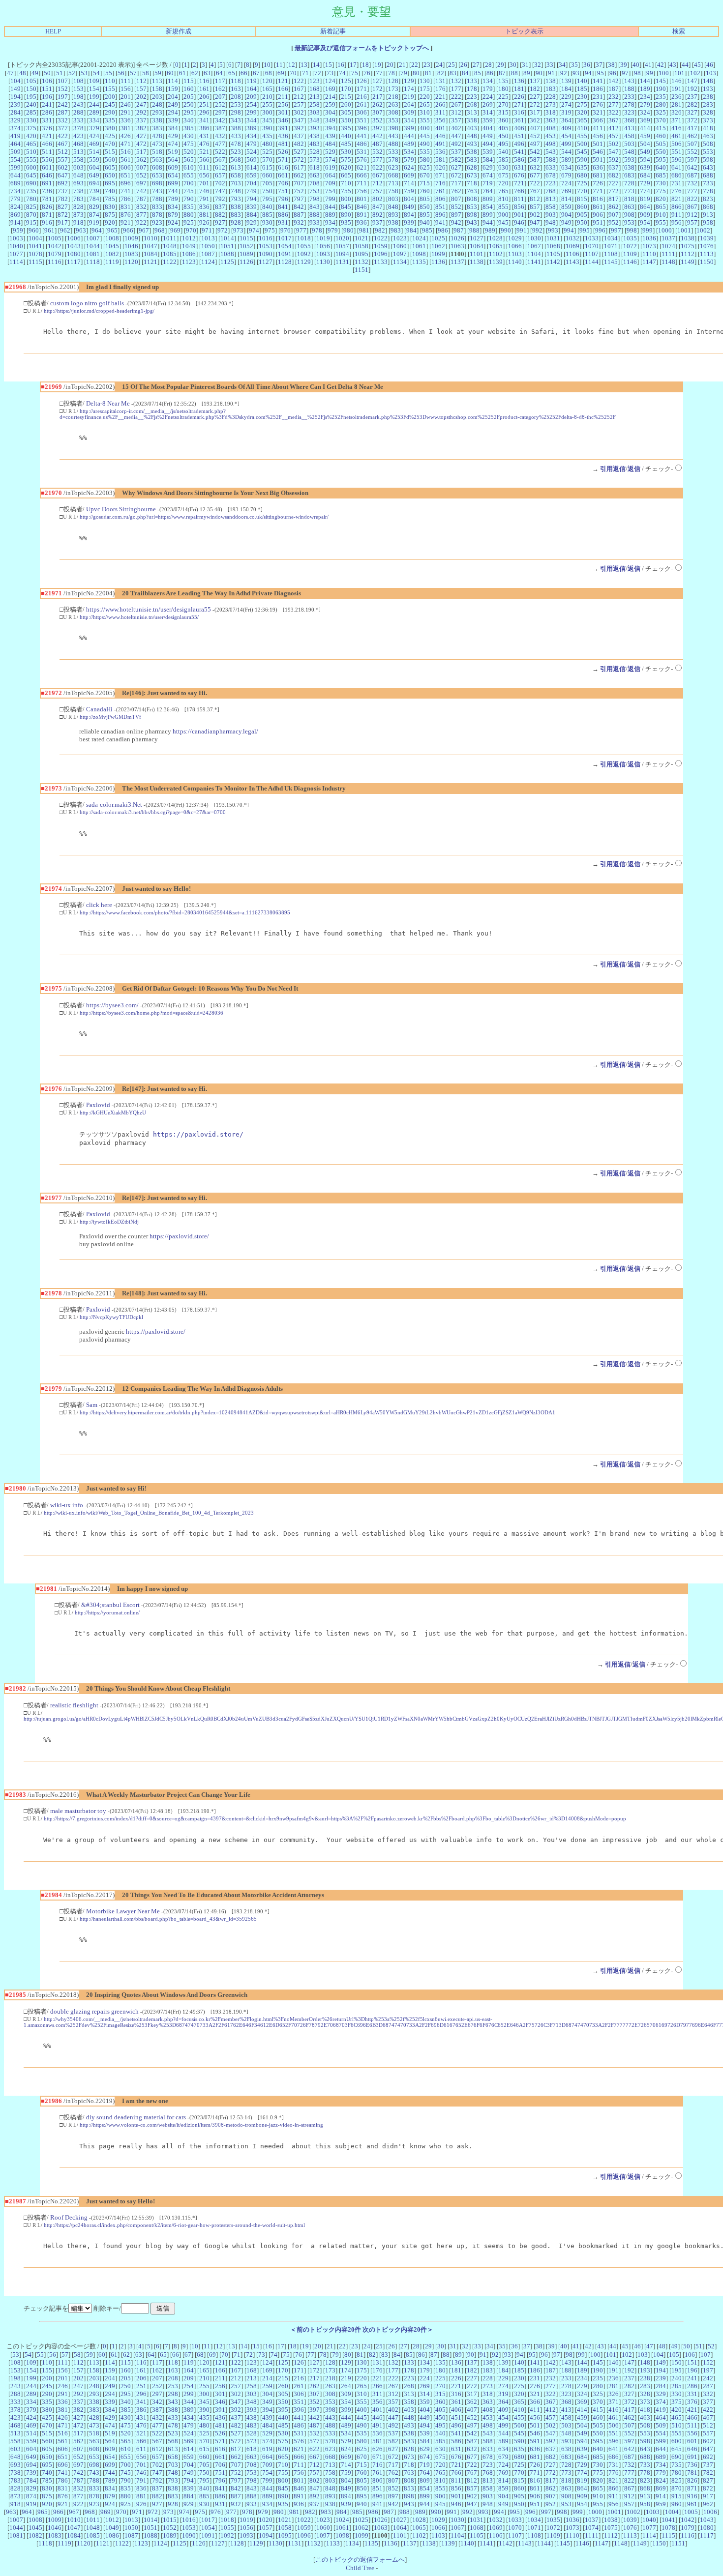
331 (47, 120)
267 (456, 104)
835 (189, 207)
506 (677, 144)
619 (330, 167)
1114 (16, 262)
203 (157, 97)
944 (488, 222)
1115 (35, 262)
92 (564, 73)
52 (72, 73)
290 (110, 112)
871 (47, 215)
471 (126, 144)
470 (110, 144)
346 (283, 120)
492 (456, 144)
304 (330, 112)
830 (110, 207)
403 (472, 128)
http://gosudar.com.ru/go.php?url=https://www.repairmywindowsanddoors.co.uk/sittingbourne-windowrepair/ (204, 517)
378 (78, 128)
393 (315, 128)
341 (204, 120)
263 (393, 104)
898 (472, 215)
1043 (74, 246)
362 (535, 120)
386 (204, 128)
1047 (151, 246)
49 (35, 73)
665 (346, 175)
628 (472, 167)
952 (614, 222)
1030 (534, 238)
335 (110, 120)
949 (566, 222)
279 (645, 104)
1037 (668, 238)
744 (173, 191)
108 (78, 81)
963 (81, 230)
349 (330, 120)
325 (661, 112)
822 (692, 199)
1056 (323, 246)
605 (110, 167)
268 (472, 104)
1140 (515, 262)
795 (267, 199)
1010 (151, 238)
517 (141, 152)
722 (535, 183)
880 (189, 215)
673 (472, 175)
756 (362, 191)
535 (425, 152)
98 (637, 73)
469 (94, 144)
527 (299, 152)
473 (157, 144)
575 (346, 160)
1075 (688, 246)
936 (362, 222)
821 (677, 199)
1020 (342, 238)
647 (63, 175)
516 (126, 152)
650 (110, 175)
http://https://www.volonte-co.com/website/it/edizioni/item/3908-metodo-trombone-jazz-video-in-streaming (201, 2125)
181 (519, 89)
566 (204, 160)
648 (78, 175)
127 (377, 81)
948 (551, 222)
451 (519, 136)
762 (456, 191)
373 (708, 120)
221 (440, 97)
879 (173, 215)
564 (173, 160)
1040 (16, 246)
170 (346, 89)
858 (551, 207)
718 (472, 183)
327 (692, 112)
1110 (649, 254)
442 (377, 136)
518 (157, 152)
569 (252, 160)
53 (84, 73)
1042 (55, 246)
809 (488, 199)
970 (191, 230)
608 (157, 167)
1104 (534, 254)
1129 (304, 262)
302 (299, 112)
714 (409, 183)
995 (585, 230)
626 (440, 167)
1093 (323, 254)
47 (10, 73)
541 (519, 152)
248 (157, 104)
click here (99, 905)
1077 (16, 254)
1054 (285, 246)
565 (189, 160)
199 (94, 97)
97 (625, 73)
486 (362, 144)
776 (677, 191)
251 (204, 104)
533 (393, 152)
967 (144, 230)
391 (283, 128)
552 (692, 152)
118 (236, 81)
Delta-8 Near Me (108, 403)
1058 (361, 246)
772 (614, 191)
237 (692, 97)
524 (252, 152)
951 (598, 222)
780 (31, 199)
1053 (266, 246)
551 (677, 152)
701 (204, 183)
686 (677, 175)
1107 (592, 254)
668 (393, 175)
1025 (438, 238)
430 (189, 136)
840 (267, 207)
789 (173, 199)
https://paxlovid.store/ (198, 1134)
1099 (438, 254)
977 (301, 230)
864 (645, 207)
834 (173, 207)
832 (141, 207)
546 (598, 152)
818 (629, 199)
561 (126, 160)
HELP (53, 31)
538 (472, 152)
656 (204, 175)
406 (519, 128)
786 (126, 199)
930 (267, 222)
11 (279, 65)
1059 (381, 246)
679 (566, 175)
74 (342, 73)
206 (204, 97)
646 (47, 175)
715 (425, 183)
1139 (496, 262)
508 (708, 144)
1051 (227, 246)
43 (673, 65)
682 (614, 175)
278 (629, 104)
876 (126, 215)
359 (488, 120)
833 (157, 207)
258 (315, 104)
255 (267, 104)
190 (661, 89)
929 (252, 222)
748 (236, 191)
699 (173, 183)
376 (47, 128)
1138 (477, 262)
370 (661, 120)
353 (393, 120)
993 (553, 230)
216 (362, 97)
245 (110, 104)
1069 (572, 246)
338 (157, 120)
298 (236, 112)
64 (219, 73)
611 (204, 167)
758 (393, 191)
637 (614, 167)
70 (293, 73)
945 (503, 222)
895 (425, 215)
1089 (246, 254)
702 (220, 183)
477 (220, 144)
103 (711, 73)
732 (692, 183)
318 (551, 112)
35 (574, 65)
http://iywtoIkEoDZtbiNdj (109, 1222)
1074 (668, 246)
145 (661, 81)
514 (94, 152)
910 (661, 215)
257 (299, 104)
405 (503, 128)
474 (173, 144)
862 (614, 207)
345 (267, 120)
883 (236, 215)
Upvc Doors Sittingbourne (121, 509)
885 (267, 215)
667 (377, 175)
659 (252, 175)
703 (236, 183)
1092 (304, 254)
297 (220, 112)
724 (566, 183)
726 (598, 183)
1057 (342, 246)
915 (31, 222)
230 (582, 97)
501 (598, 144)
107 (63, 81)
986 (443, 230)
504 (645, 144)
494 (488, 144)
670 (425, 175)
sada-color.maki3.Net (114, 805)
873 (78, 215)
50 (47, 73)
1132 (361, 262)
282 (692, 104)
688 (708, 175)
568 (236, 160)
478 (236, 144)
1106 (572, 254)
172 (377, 89)
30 (513, 65)
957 (692, 222)
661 (283, 175)
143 (629, 81)
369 (645, 120)
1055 (304, 246)
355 (425, 120)
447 (456, 136)
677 (535, 175)
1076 (707, 246)
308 (393, 112)
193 (708, 89)
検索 (679, 31)
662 (299, 175)
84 (465, 73)
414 (645, 128)
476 (204, 144)
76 (367, 73)
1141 (534, 262)
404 (488, 128)
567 (220, 160)
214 (330, 97)
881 (204, 215)
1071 (611, 246)
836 (204, 207)
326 (677, 112)
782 (63, 199)
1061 (419, 246)
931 (283, 222)
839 (252, 207)
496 (519, 144)
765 (503, 191)
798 (315, 199)
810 (503, 199)
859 (566, 207)
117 (220, 81)
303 (315, 112)
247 (141, 104)
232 (614, 97)
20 (390, 65)
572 (299, 160)
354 (409, 120)
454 (566, 136)
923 (157, 222)
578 (393, 160)
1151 (361, 270)
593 (629, 160)
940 (425, 222)
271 (519, 104)
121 (283, 81)
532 (377, 152)
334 (94, 120)
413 (629, 128)
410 (582, 128)
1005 (55, 238)
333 (78, 120)
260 (346, 104)
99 (650, 73)
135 (503, 81)
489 (409, 144)
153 (78, 89)
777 (692, 191)
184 (566, 89)
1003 (16, 238)
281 (677, 104)
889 (330, 215)
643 (708, 167)
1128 (285, 262)
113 (157, 81)
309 (409, 112)
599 (15, 167)
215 (346, 97)
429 (173, 136)
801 (362, 199)
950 (582, 222)
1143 (572, 262)
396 (362, 128)
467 (63, 144)
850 (425, 207)
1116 (55, 262)
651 (126, 175)
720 (503, 183)
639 (645, 167)
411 (598, 128)
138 (551, 81)
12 (292, 65)
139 (566, 81)
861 (598, 207)
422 (63, 136)
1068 (553, 246)
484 (330, 144)
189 (645, 89)
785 (110, 199)
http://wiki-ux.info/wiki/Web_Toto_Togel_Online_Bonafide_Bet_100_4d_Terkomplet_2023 (149, 1513)
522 (220, 152)
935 (346, 222)
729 (645, 183)
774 (645, 191)
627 (456, 167)
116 (204, 81)
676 (519, 175)
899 (488, 215)
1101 (477, 254)
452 (535, 136)
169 (330, 89)
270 (503, 104)
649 (94, 175)
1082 (112, 254)
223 (472, 97)
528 (315, 152)
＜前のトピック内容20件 (326, 2329)
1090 (266, 254)
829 (94, 207)
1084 (151, 254)
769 (566, 191)
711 (362, 183)
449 (488, 136)
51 (60, 73)
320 (582, 112)
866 (677, 207)
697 (141, 183)
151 (47, 89)
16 (341, 65)
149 (15, 89)
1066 (515, 246)
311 (440, 112)
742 (141, 191)
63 (207, 73)
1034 (611, 238)
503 (629, 144)
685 (661, 175)
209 (252, 97)
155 (110, 89)
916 (47, 222)
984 (411, 230)
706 (283, 183)
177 (456, 89)
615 (267, 167)
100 (664, 73)
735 (31, 191)
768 (551, 191)
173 (393, 89)
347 (299, 120)
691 (47, 183)
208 (236, 97)
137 (535, 81)
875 (110, 215)
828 (78, 207)
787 (141, 199)
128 (393, 81)
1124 (208, 262)
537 (456, 152)
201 (126, 97)
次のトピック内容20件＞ (398, 2329)
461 (677, 136)
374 (15, 128)
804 (409, 199)
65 (232, 73)
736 (47, 191)
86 (490, 73)
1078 (35, 254)
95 (601, 73)
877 (141, 215)
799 (330, 199)
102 (695, 73)
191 (677, 89)
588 (551, 160)
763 (472, 191)
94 (588, 73)
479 (252, 144)
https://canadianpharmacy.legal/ (215, 731)
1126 (246, 262)
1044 (93, 246)
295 (189, 112)
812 (535, 199)
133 (472, 81)
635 (582, 167)
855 (503, 207)
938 (393, 222)
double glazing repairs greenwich (94, 2011)
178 (472, 89)
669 (409, 175)
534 (409, 152)
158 (157, 89)
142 (614, 81)
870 (31, 215)
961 (49, 230)
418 (708, 128)
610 (189, 167)
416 (677, 128)
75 (355, 73)
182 (535, 89)
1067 (534, 246)
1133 (381, 262)
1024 (419, 238)
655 (189, 175)
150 (31, 89)
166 (283, 89)
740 (110, 191)
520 (189, 152)
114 (173, 81)
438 (315, 136)
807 (456, 199)
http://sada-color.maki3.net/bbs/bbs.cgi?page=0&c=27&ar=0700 (153, 812)
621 (362, 167)
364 (566, 120)
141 (598, 81)
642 (692, 167)
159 (173, 89)
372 (692, 120)
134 (488, 81)
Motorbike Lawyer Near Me (123, 1911)
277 (614, 104)
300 (267, 112)
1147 (649, 262)
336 (126, 120)
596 (677, 160)
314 (488, 112)
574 (330, 160)
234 (645, 97)
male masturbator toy (78, 1811)
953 (629, 222)
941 (440, 222)
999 (648, 230)
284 (15, 112)
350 (346, 120)
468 (78, 144)
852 (456, 207)
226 (519, 97)
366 (598, 120)
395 (346, 128)
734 (15, 191)
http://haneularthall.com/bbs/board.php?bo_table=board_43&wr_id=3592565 (168, 1919)
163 (236, 89)
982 (380, 230)
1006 (74, 238)
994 (569, 230)
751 (283, 191)
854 (488, 207)
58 (146, 73)
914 (15, 222)
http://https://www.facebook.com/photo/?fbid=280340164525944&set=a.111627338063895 (185, 912)
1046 (131, 246)
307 (377, 112)
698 (157, 183)
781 (47, 199)
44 (685, 65)
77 (379, 73)
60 (170, 73)
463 (708, 136)
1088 (227, 254)
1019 (323, 238)
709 (330, 183)
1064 (477, 246)
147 (692, 81)
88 (514, 73)
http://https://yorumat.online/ (107, 1612)
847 (377, 207)
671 (440, 175)
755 (346, 191)
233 (629, 97)
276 (598, 104)
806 (440, 199)
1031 (553, 238)
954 (645, 222)
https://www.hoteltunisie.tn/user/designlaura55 (149, 609)
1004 (35, 238)
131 (440, 81)
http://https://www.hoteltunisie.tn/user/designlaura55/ (139, 617)
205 (189, 97)
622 (377, 167)
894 (409, 215)
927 (220, 222)
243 (78, 104)
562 (141, 160)
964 (97, 230)
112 (141, 81)
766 (519, 191)
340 (189, 120)
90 (539, 73)
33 (550, 65)
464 (15, 144)
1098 (419, 254)
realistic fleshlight (74, 1705)
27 (476, 65)
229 (566, 97)
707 (299, 183)
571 (283, 160)
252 (220, 104)
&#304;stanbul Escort (110, 1605)
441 (362, 136)
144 (645, 81)
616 (283, 167)
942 (456, 222)
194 (15, 97)
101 (679, 73)
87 (502, 73)
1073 (649, 246)
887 (299, 215)
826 (47, 207)
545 (582, 152)
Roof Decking (69, 2217)
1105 (553, 254)
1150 (707, 262)
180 (503, 89)
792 (220, 199)
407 (535, 128)
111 (126, 81)
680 (582, 175)
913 (708, 215)
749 (252, 191)
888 (315, 215)
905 (582, 215)
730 (661, 183)
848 (393, 207)
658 (236, 175)
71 (305, 73)
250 (189, 104)
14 (316, 65)
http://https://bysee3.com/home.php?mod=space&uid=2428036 (151, 1013)
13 (304, 65)
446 (440, 136)
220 (425, 97)
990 (506, 230)
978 (317, 230)
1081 (93, 254)
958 (708, 222)
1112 (688, 254)
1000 (665, 230)
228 (551, 97)
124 (330, 81)
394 (330, 128)
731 (677, 183)
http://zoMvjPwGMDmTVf (110, 717)
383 (157, 128)
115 (189, 81)
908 (629, 215)
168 (315, 89)
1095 (361, 254)
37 (599, 65)
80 (416, 73)
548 (629, 152)
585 (503, 160)
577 (377, 160)
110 (110, 81)
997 (616, 230)
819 (645, 199)
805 (425, 199)
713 (393, 183)
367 (614, 120)
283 (708, 104)
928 (236, 222)
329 (15, 120)
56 (121, 73)
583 (472, 160)
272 (535, 104)
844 (330, 207)
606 (126, 167)
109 (94, 81)
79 (404, 73)
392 (299, 128)
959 (18, 230)
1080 (74, 254)
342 (220, 120)
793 (236, 199)
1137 (457, 262)
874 (94, 215)
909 (645, 215)
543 (551, 152)
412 (614, 128)
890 (346, 215)
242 (63, 104)
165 (267, 89)
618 (315, 167)
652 (141, 175)
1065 (496, 246)
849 (409, 207)
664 (330, 175)
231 (598, 97)
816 (598, 199)
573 (315, 160)
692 (63, 183)
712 (377, 183)
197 (63, 97)
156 (126, 89)
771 (598, 191)
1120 (131, 262)
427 (141, 136)
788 (157, 199)
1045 (112, 246)
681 (598, 175)
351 (362, 120)
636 (598, 167)
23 (427, 65)
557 (63, 160)
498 (551, 144)
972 (223, 230)
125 (346, 81)
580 (425, 160)
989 (490, 230)
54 (96, 73)
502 (614, 144)
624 (409, 167)
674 (488, 175)
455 (582, 136)
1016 (266, 238)
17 (353, 65)
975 (270, 230)
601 (47, 167)
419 (15, 136)
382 (141, 128)
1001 (684, 230)
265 (425, 104)
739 (94, 191)
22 (415, 65)
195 (31, 97)
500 (582, 144)
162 (220, 89)
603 (78, 167)
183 (551, 89)
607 (141, 167)
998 (632, 230)
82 (441, 73)
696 (126, 183)
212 (299, 97)
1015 (246, 238)
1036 (649, 238)
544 (566, 152)
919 (94, 222)
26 (464, 65)
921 (126, 222)
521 (204, 152)
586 (519, 160)
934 (330, 222)
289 (94, 112)
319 (566, 112)
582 (456, 160)
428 (157, 136)
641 (677, 167)
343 (236, 120)
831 (126, 207)
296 (204, 112)
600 (31, 167)
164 (252, 89)
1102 (496, 254)
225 (503, 97)
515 (110, 152)
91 (551, 73)
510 (31, 152)
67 (256, 73)
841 (283, 207)
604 (94, 167)
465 (31, 144)
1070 (592, 246)
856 (519, 207)
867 (692, 207)
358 (472, 120)
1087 (208, 254)
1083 (131, 254)
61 (182, 73)
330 (31, 120)
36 (587, 65)
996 (600, 230)
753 (315, 191)
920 (110, 222)
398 (393, 128)
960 (34, 230)
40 (636, 65)
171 (362, 89)
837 (220, 207)
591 (598, 160)
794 (252, 199)
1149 (688, 262)
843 (315, 207)
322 (614, 112)
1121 (151, 262)
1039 (707, 238)
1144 (592, 262)
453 (551, 136)
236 (677, 97)
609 (173, 167)
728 (629, 183)
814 (566, 199)
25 (452, 65)
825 (31, 207)
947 (535, 222)
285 (31, 112)
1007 (93, 238)
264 (409, 104)
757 (377, 191)
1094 (342, 254)
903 (551, 215)
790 (189, 199)
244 (94, 104)
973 (238, 230)
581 (440, 160)
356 (440, 120)
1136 (438, 262)
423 (78, 136)
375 (31, 128)
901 (519, 215)
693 (78, 183)
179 (488, 89)
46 (710, 65)
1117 (74, 262)
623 (393, 167)
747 (220, 191)
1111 (668, 254)
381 (126, 128)
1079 (55, 254)
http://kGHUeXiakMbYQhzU (113, 1112)
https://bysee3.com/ (112, 1005)
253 (236, 104)
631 (519, 167)
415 (661, 128)
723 (551, 183)
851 (440, 207)
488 (393, 144)
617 (299, 167)
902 (535, 215)
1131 (342, 262)
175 (425, 89)
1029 (515, 238)
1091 (285, 254)
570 (267, 160)
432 (220, 136)
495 (503, 144)
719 (488, 183)
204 (173, 97)
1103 (515, 254)
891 (362, 215)
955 (661, 222)
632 (535, 167)
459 (645, 136)
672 (456, 175)
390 (267, 128)
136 (519, 81)
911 (677, 215)
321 (598, 112)
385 (189, 128)
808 (472, 199)
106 (47, 81)
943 (472, 222)
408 (551, 128)
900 (503, 215)
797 (299, 199)
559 (94, 160)
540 (503, 152)
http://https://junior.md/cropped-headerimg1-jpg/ (99, 311)
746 (204, 191)
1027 (477, 238)
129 (409, 81)
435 (267, 136)
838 (236, 207)
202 (141, 97)
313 (472, 112)
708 (315, 183)
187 (614, 89)
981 (364, 230)
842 (299, 207)
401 (440, 128)
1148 (668, 262)
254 (252, 104)
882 (220, 215)
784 (94, 199)
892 (377, 215)
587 (535, 160)
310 (425, 112)
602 (63, 167)
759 (409, 191)
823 (708, 199)
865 (661, 207)
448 (472, 136)
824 (15, 207)
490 (425, 144)
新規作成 (179, 31)
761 (440, 191)
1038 (688, 238)
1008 (112, 238)
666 (362, 175)
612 (220, 167)
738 (78, 191)
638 (629, 167)
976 (286, 230)
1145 (611, 262)
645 (31, 175)
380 (110, 128)
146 (677, 81)
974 (254, 230)
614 (252, 167)
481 (283, 144)
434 (252, 136)
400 (425, 128)
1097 (400, 254)
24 (439, 65)
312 (456, 112)
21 (402, 65)
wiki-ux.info (67, 1505)
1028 (496, 238)
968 (160, 230)
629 (488, 167)
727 (614, 183)
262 (377, 104)
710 (346, 183)
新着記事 (333, 31)
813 (551, 199)
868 (708, 207)
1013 (208, 238)
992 (537, 230)
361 (519, 120)
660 (267, 175)
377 (63, 128)
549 (645, 152)
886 (283, 215)
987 (459, 230)
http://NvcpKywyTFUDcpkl (111, 1317)
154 (94, 89)
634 (566, 167)
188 (629, 89)
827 (63, 207)
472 (141, 144)
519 (173, 152)
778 (708, 191)
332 (63, 120)
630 (503, 167)
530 (346, 152)
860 (582, 207)
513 (78, 152)
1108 (611, 254)
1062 (438, 246)
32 (538, 65)
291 (126, 112)
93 (576, 73)
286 (47, 112)
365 (582, 120)
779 (15, 199)
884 (252, 215)
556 (47, 160)
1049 (189, 246)
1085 (170, 254)
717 (456, 183)
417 (692, 128)
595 (661, 160)
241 (47, 104)
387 (220, 128)
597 (692, 160)
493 (472, 144)
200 (110, 97)
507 (692, 144)
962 (65, 230)
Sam (92, 1405)
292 (141, 112)
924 (173, 222)
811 (519, 199)
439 (330, 136)
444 (409, 136)
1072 (630, 246)
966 (128, 230)
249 (173, 104)
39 (624, 65)
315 (503, 112)
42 (661, 65)
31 (525, 65)
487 (377, 144)
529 (330, 152)
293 (157, 112)
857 (535, 207)
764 (488, 191)
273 (551, 104)
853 (472, 207)
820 (661, 199)
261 (362, 104)
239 (15, 104)
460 (661, 136)
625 (425, 167)
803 (393, 199)
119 (252, 81)
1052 (246, 246)
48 (23, 73)
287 (63, 112)
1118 (93, 262)
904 (566, 215)
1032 (572, 238)
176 (440, 89)
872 (63, 215)
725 (582, 183)
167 (299, 89)
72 (318, 73)
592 (614, 160)
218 (393, 97)
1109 (630, 254)
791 (204, 199)
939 (409, 222)
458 (629, 136)
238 (708, 97)
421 (47, 136)
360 (503, 120)
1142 (553, 262)
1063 (457, 246)
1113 (707, 254)
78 (392, 73)
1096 (381, 254)
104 (15, 81)
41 (648, 65)
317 (535, 112)
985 (427, 230)
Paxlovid (98, 1105)
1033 (592, 238)
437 (299, 136)
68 (269, 73)
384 (173, 128)
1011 (170, 238)
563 (157, 160)
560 (110, 160)
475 (189, 144)
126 (362, 81)
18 (365, 65)
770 (582, 191)
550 (661, 152)
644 (15, 175)
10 (267, 65)
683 (629, 175)
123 (315, 81)
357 (456, 120)
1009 (131, 238)
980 (348, 230)
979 (333, 230)
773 (629, 191)
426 (126, 136)
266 (440, 104)
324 (645, 112)
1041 (35, 246)
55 (109, 73)
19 (378, 65)
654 (173, 175)
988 (474, 230)
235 (661, 97)
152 (63, 89)
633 (551, 167)
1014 (227, 238)
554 (15, 160)
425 (110, 136)
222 (456, 97)
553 (708, 152)
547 (614, 152)
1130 (323, 262)
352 (377, 120)
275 (582, 104)
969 (175, 230)
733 (708, 183)
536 (440, 152)
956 (677, 222)
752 (299, 191)
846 (362, 207)
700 (189, 183)
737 (63, 191)
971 (207, 230)
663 (315, 175)
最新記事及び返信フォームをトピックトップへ (362, 48)
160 (189, 89)
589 (566, 160)
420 (31, 136)
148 (708, 81)
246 (126, 104)
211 (283, 97)
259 (330, 104)
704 (252, 183)
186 (598, 89)
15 (329, 65)
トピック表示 (524, 31)
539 (488, 152)
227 (535, 97)
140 (582, 81)
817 (614, 199)
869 (15, 215)
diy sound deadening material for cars (136, 2117)
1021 (361, 238)
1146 (630, 262)
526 (283, 152)
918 (78, 222)
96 (613, 73)
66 (244, 73)
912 (692, 215)
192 (692, 89)
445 (425, 136)
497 (535, 144)
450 (503, 136)
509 (15, 152)
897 (456, 215)
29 (501, 65)
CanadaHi (99, 709)
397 (377, 128)
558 (78, 160)
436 (283, 136)
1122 (170, 262)
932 (299, 222)
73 (330, 73)
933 (315, 222)
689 (15, 183)
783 (78, 199)
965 (112, 230)
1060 (400, 246)
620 (346, 167)
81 (428, 73)
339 (173, 120)
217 (377, 97)
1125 (227, 262)
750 (267, 191)
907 (614, 215)
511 (47, 152)
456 (598, 136)
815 (582, 199)
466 (47, 144)
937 (377, 222)
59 (158, 73)
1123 (189, 262)
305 (346, 112)
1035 (630, 238)
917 (63, 222)
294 (173, 112)
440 (346, 136)
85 (478, 73)
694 (94, 183)
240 (31, 104)
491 (440, 144)
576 (362, 160)
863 (629, 207)
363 (551, 120)
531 (362, 152)
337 (141, 120)
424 (94, 136)
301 (283, 112)
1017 (285, 238)
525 (267, 152)
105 (31, 81)
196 (47, 97)
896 (440, 215)
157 (141, 89)
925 (189, 222)
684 (645, 175)
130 (425, 81)
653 (157, 175)
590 (582, 160)
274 (566, 104)
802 (377, 199)
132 (456, 81)
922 (141, 222)
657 (220, 175)
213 (315, 97)
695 (110, 183)
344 (252, 120)
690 (31, 183)
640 (661, 167)
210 (267, 97)
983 (396, 230)
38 (611, 65)
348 (315, 120)
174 (409, 89)
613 (236, 167)
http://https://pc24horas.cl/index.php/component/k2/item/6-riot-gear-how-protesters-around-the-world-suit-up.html (174, 2225)
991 (522, 230)
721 (519, 183)
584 (488, 160)
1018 (304, 238)
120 (267, 81)
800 (346, 199)
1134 (400, 262)
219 (409, 97)
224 (488, 97)
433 (236, 136)
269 (488, 104)
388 (236, 128)
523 (236, 152)
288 (78, 112)
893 (393, 215)
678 (551, 175)
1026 (457, 238)
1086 (189, 254)
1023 (400, 238)
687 (692, 175)
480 (267, 144)
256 (283, 104)
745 (189, 191)
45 (697, 65)
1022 (381, 238)
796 (283, 199)
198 (78, 97)
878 (157, 215)
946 (519, 222)
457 (614, 136)
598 (708, 160)
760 (425, 191)
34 (562, 65)
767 (535, 191)
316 (519, 112)
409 (566, 128)
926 (204, 222)
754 (330, 191)
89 (527, 73)
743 (157, 191)
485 (346, 144)
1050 (208, 246)
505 (661, 144)
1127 (266, 262)
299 (252, 112)
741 (126, 191)
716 (440, 183)
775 (661, 191)
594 (645, 160)
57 (133, 73)
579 (409, 160)
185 (582, 89)
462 (692, 136)
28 (488, 65)
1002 (703, 230)
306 (362, 112)
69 (281, 73)
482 (299, 144)
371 (677, 120)
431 (204, 136)
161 (204, 89)
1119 (112, 262)
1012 (189, 238)
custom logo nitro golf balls (87, 303)
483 (315, 144)
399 (409, 128)
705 (267, 183)
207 (220, 97)
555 (31, 160)
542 (535, 152)
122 (299, 81)
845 (346, 207)
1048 (170, 246)
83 (453, 73)
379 (94, 128)
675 (503, 175)
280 (661, 104)
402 (456, 128)
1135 (419, 262)
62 (195, 73)
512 (63, 152)
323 (629, 112)
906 (598, 215)
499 (566, 144)
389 (252, 128)
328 (708, 112)
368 (629, 120)
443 (393, 136)
